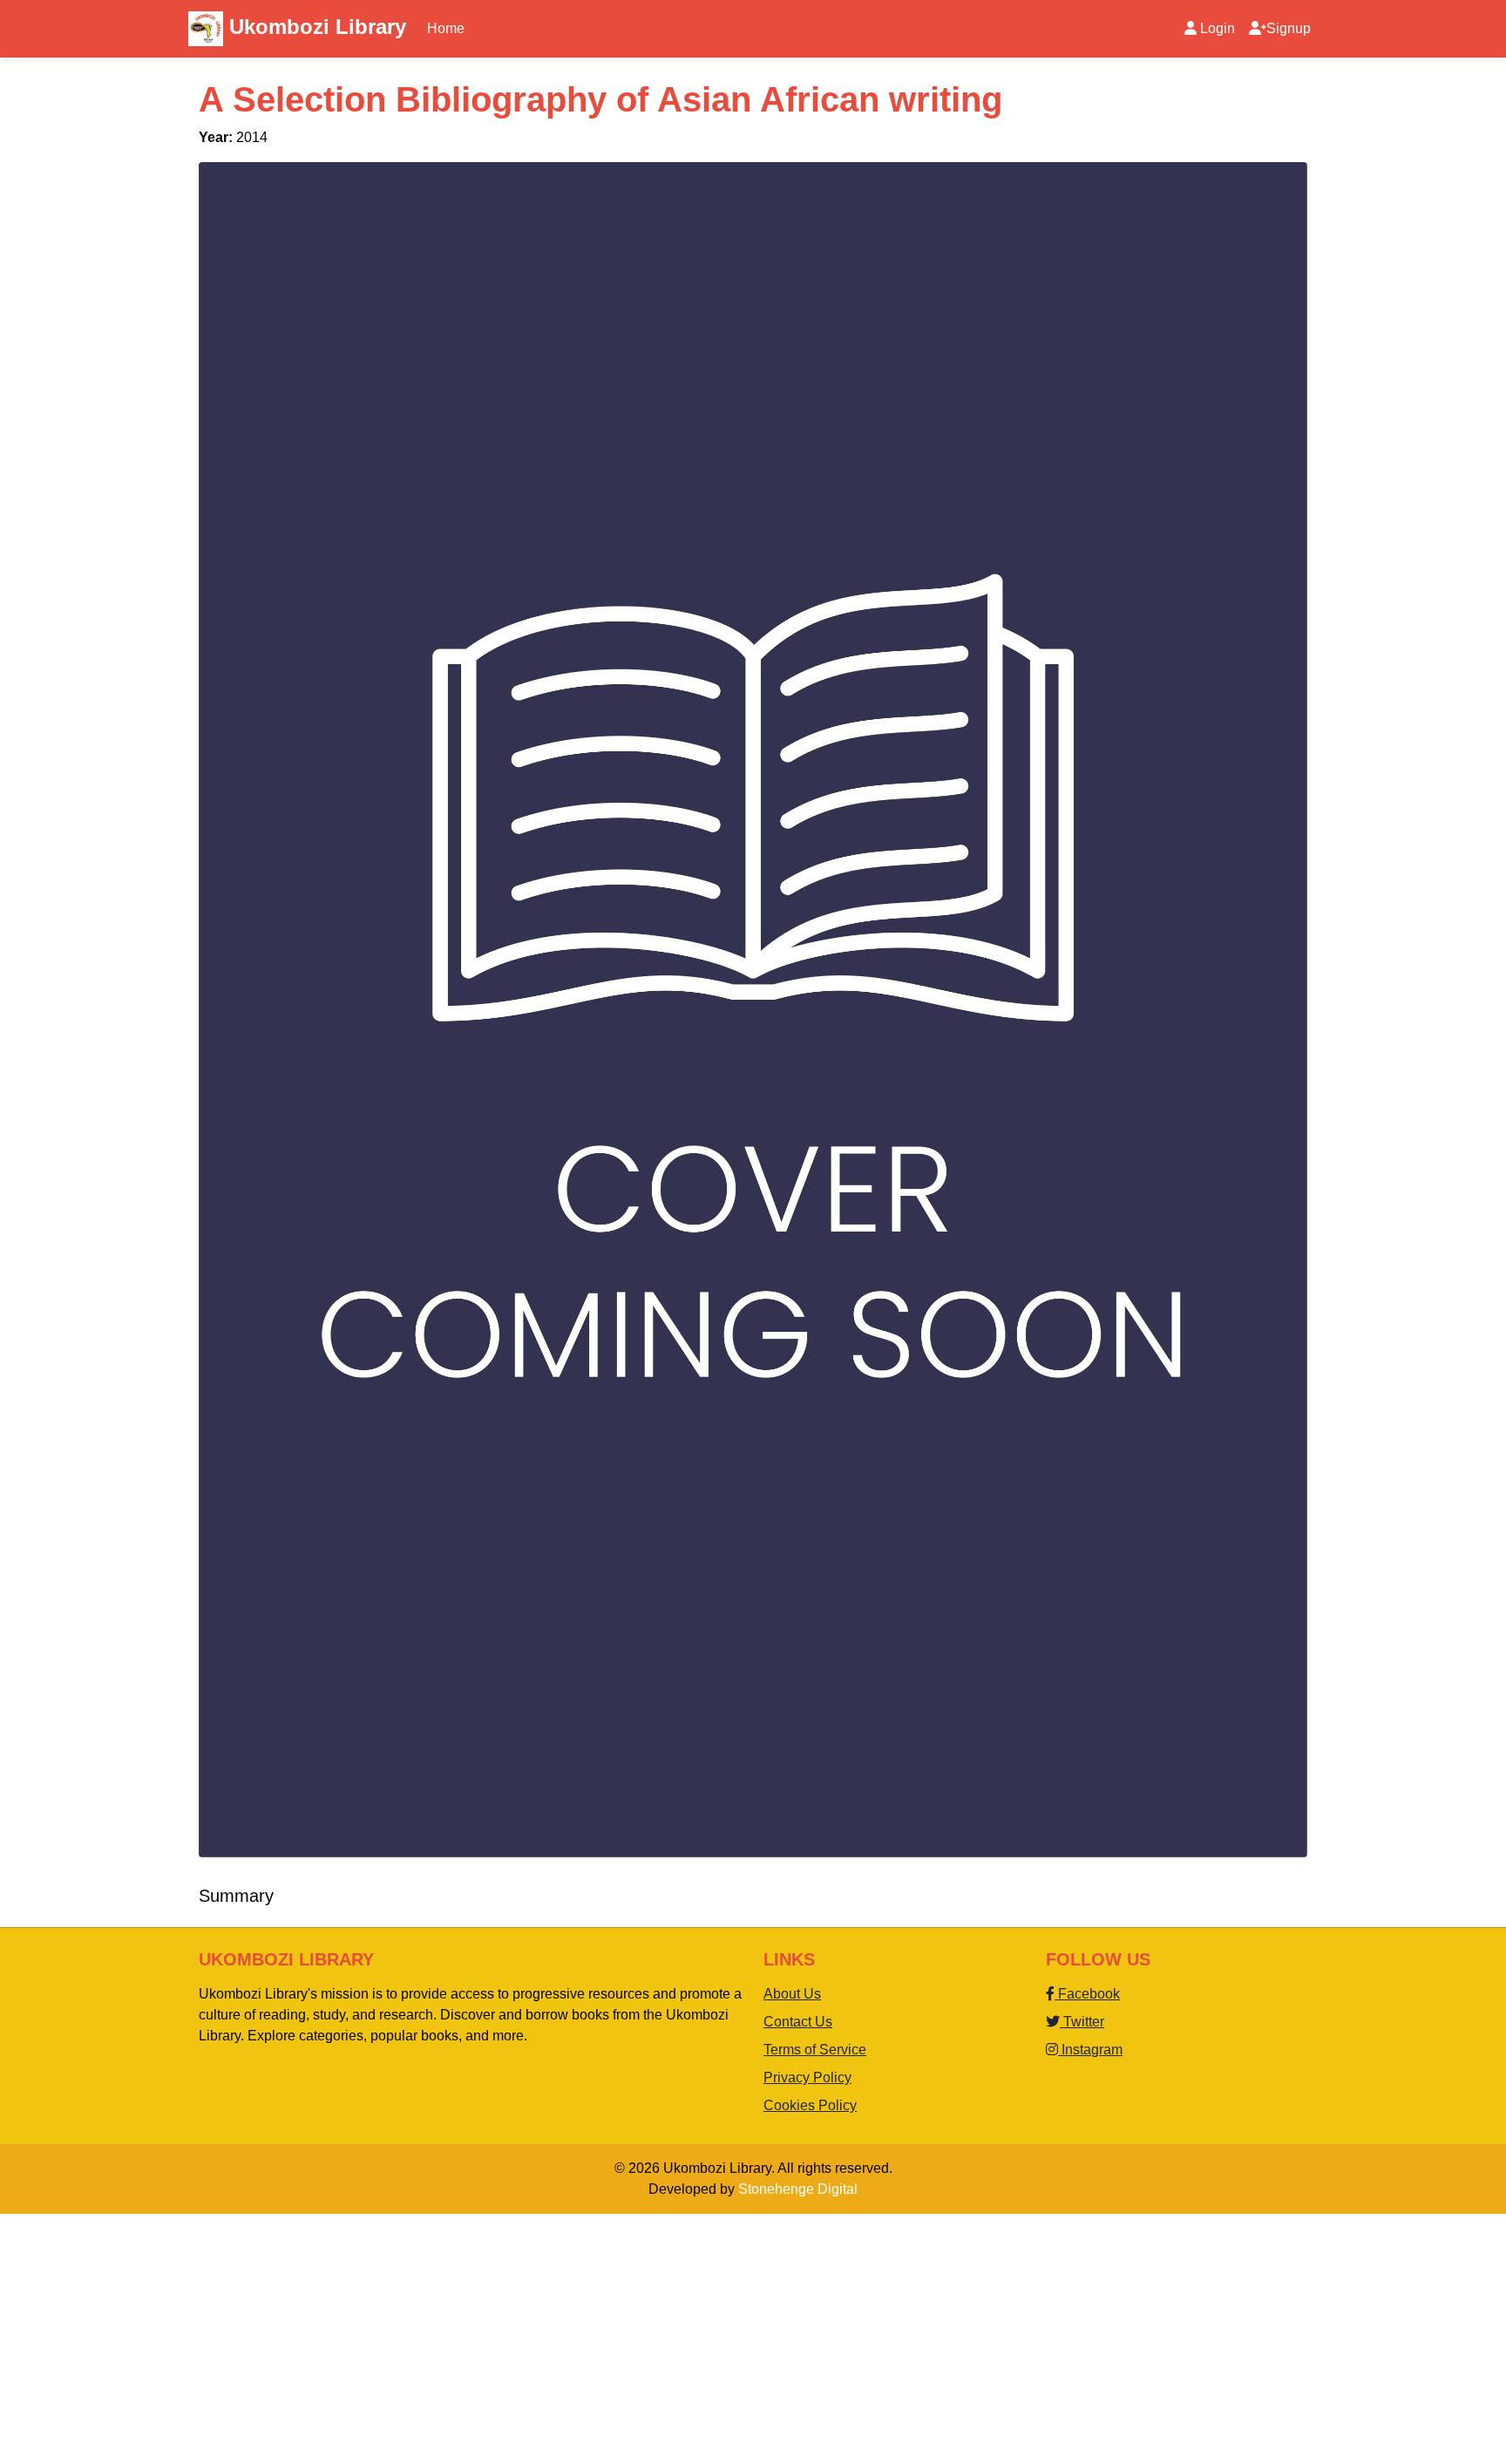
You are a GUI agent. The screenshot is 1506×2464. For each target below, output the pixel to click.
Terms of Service (815, 2050)
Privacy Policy (807, 2077)
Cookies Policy (810, 2105)
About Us (792, 1994)
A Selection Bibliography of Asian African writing (600, 99)
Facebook (1087, 1994)
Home (446, 28)
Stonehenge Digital (798, 2189)
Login (1218, 28)
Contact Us (798, 2022)
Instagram (1090, 2050)
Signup (1289, 28)
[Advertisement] (523, 2336)
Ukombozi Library (315, 27)
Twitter (1082, 2022)
